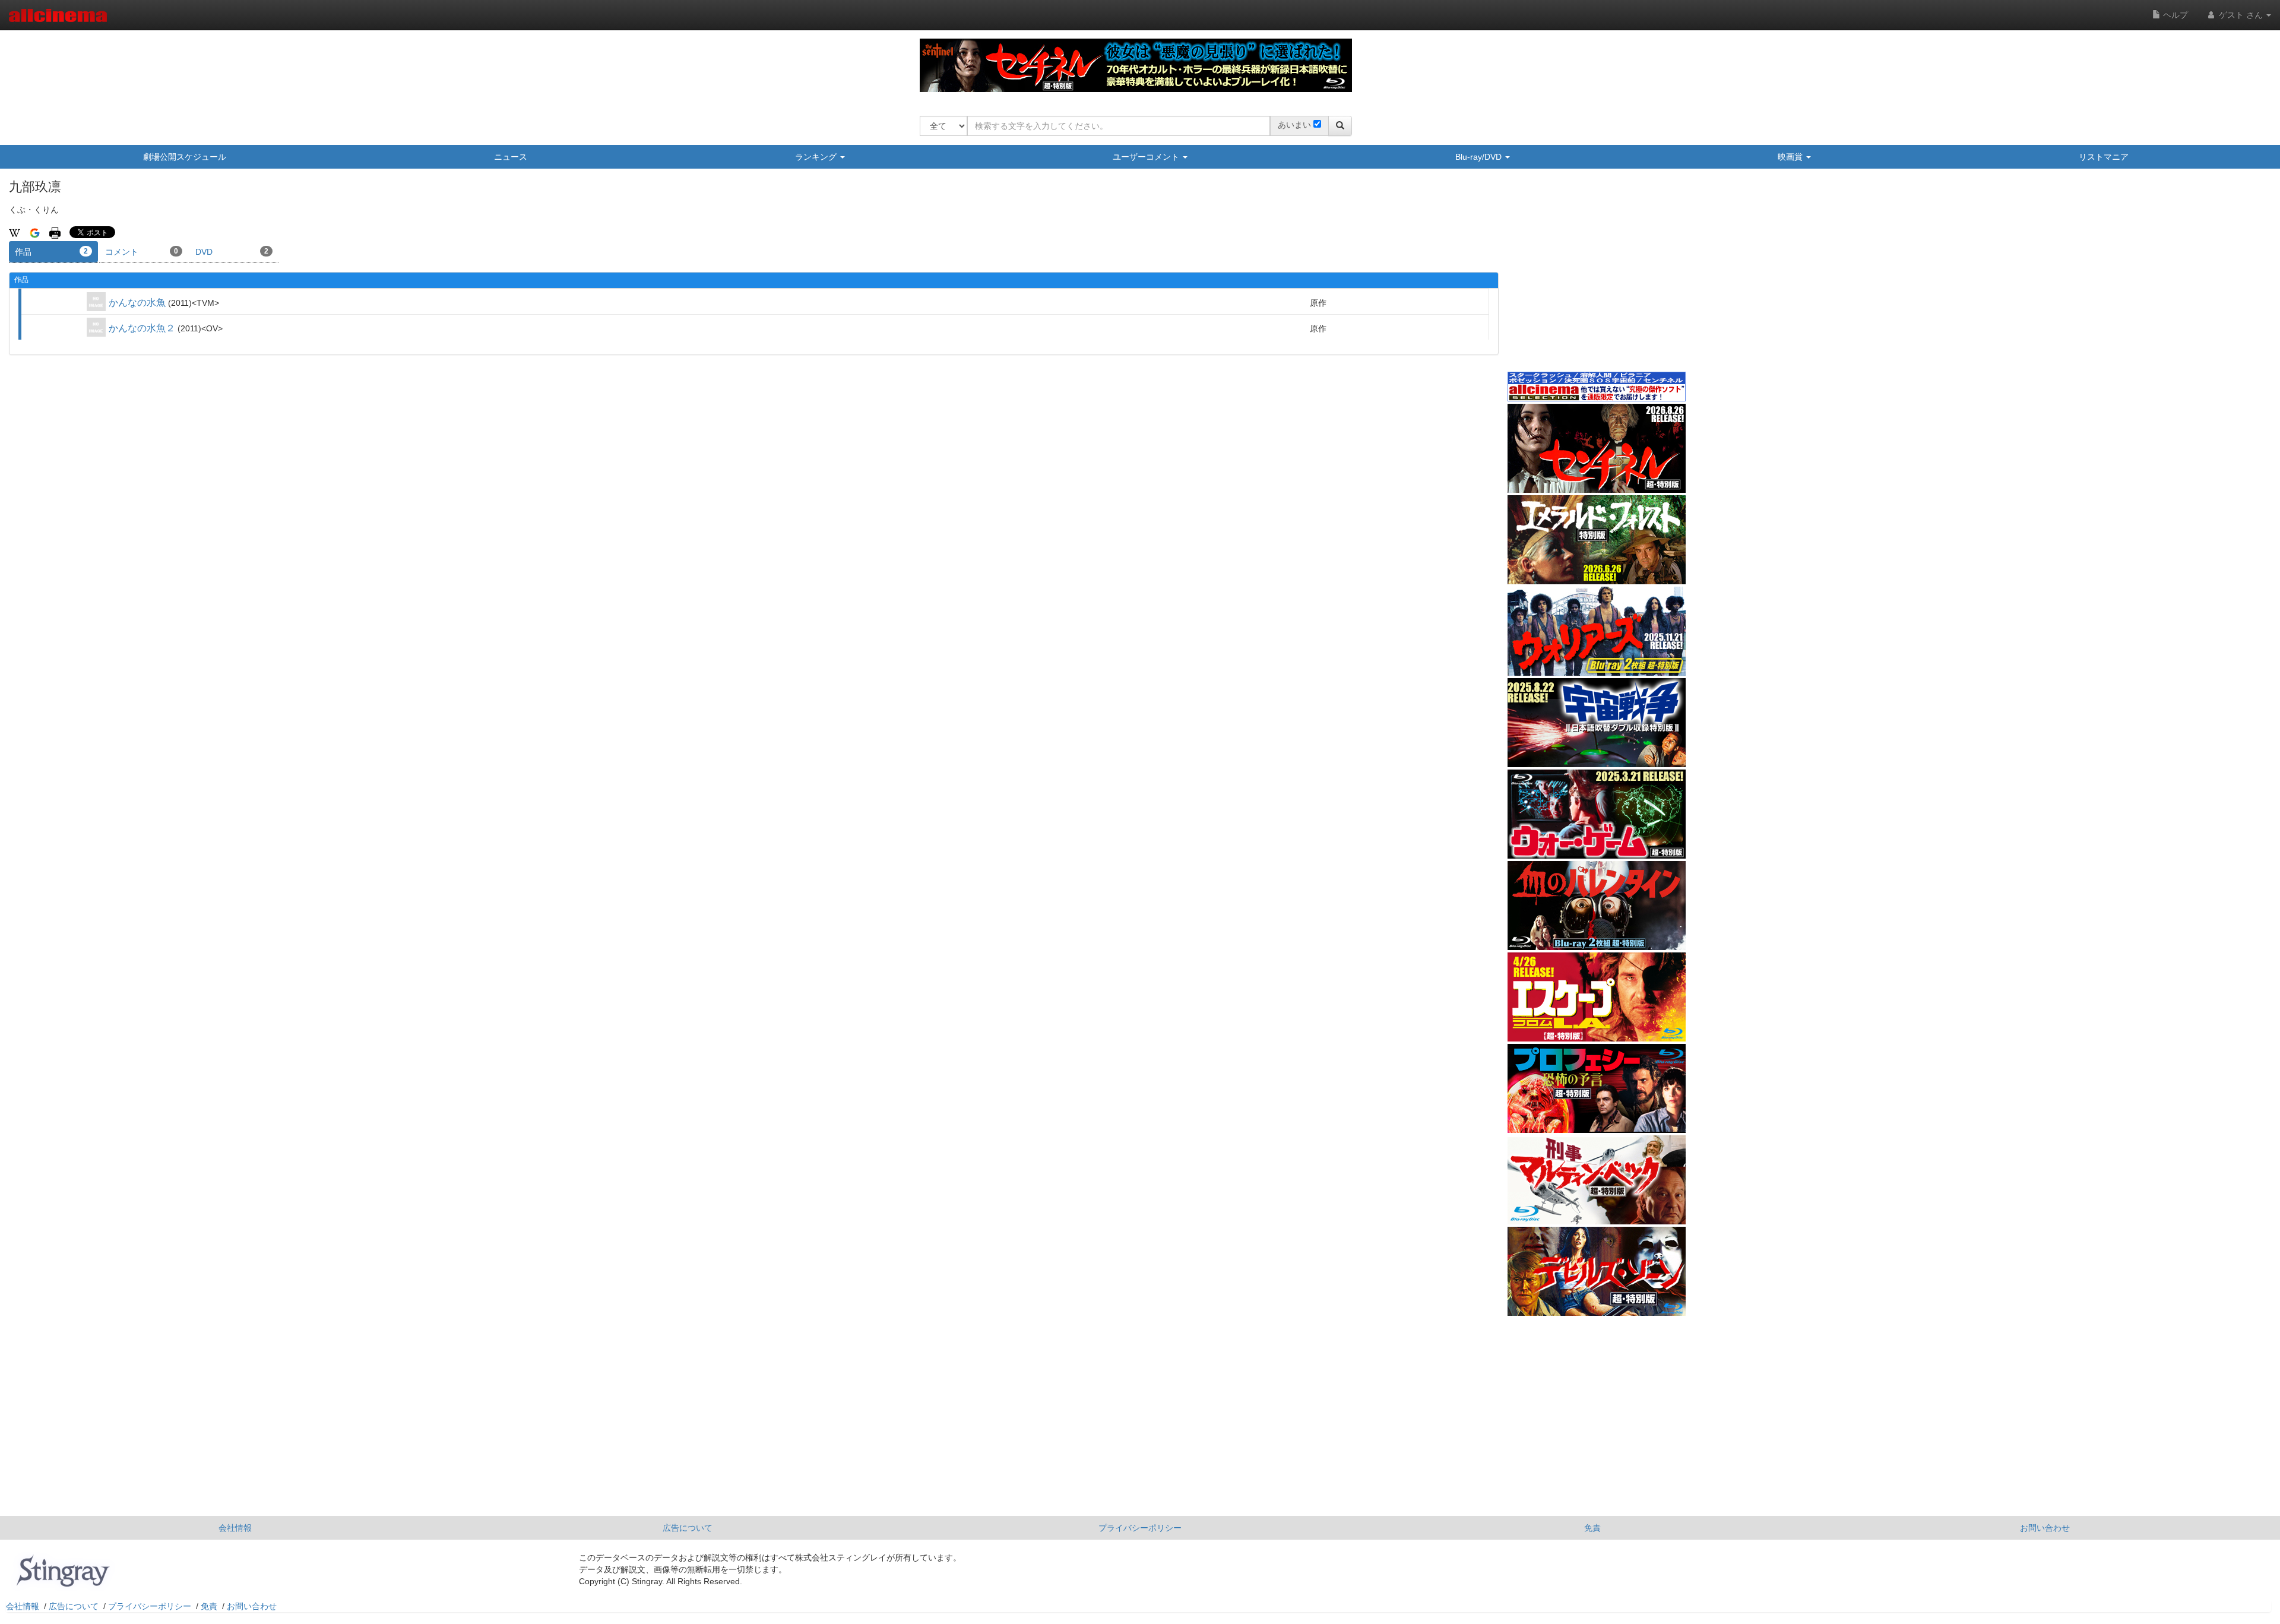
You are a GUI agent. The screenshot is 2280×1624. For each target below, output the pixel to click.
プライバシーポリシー (1140, 1528)
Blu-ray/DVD (1480, 157)
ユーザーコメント (1147, 157)
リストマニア (2104, 157)
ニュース (511, 157)
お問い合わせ (2045, 1528)
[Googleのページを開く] (35, 232)
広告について (688, 1528)
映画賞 (1791, 157)
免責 (1592, 1528)
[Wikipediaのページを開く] (15, 232)
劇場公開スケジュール (185, 157)
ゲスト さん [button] (2241, 15)
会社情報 (235, 1528)
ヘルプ (2174, 15)
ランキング (817, 157)
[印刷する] (55, 232)
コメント (142, 252)
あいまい (1294, 125)
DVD (232, 252)
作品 (51, 252)
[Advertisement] (1597, 278)
